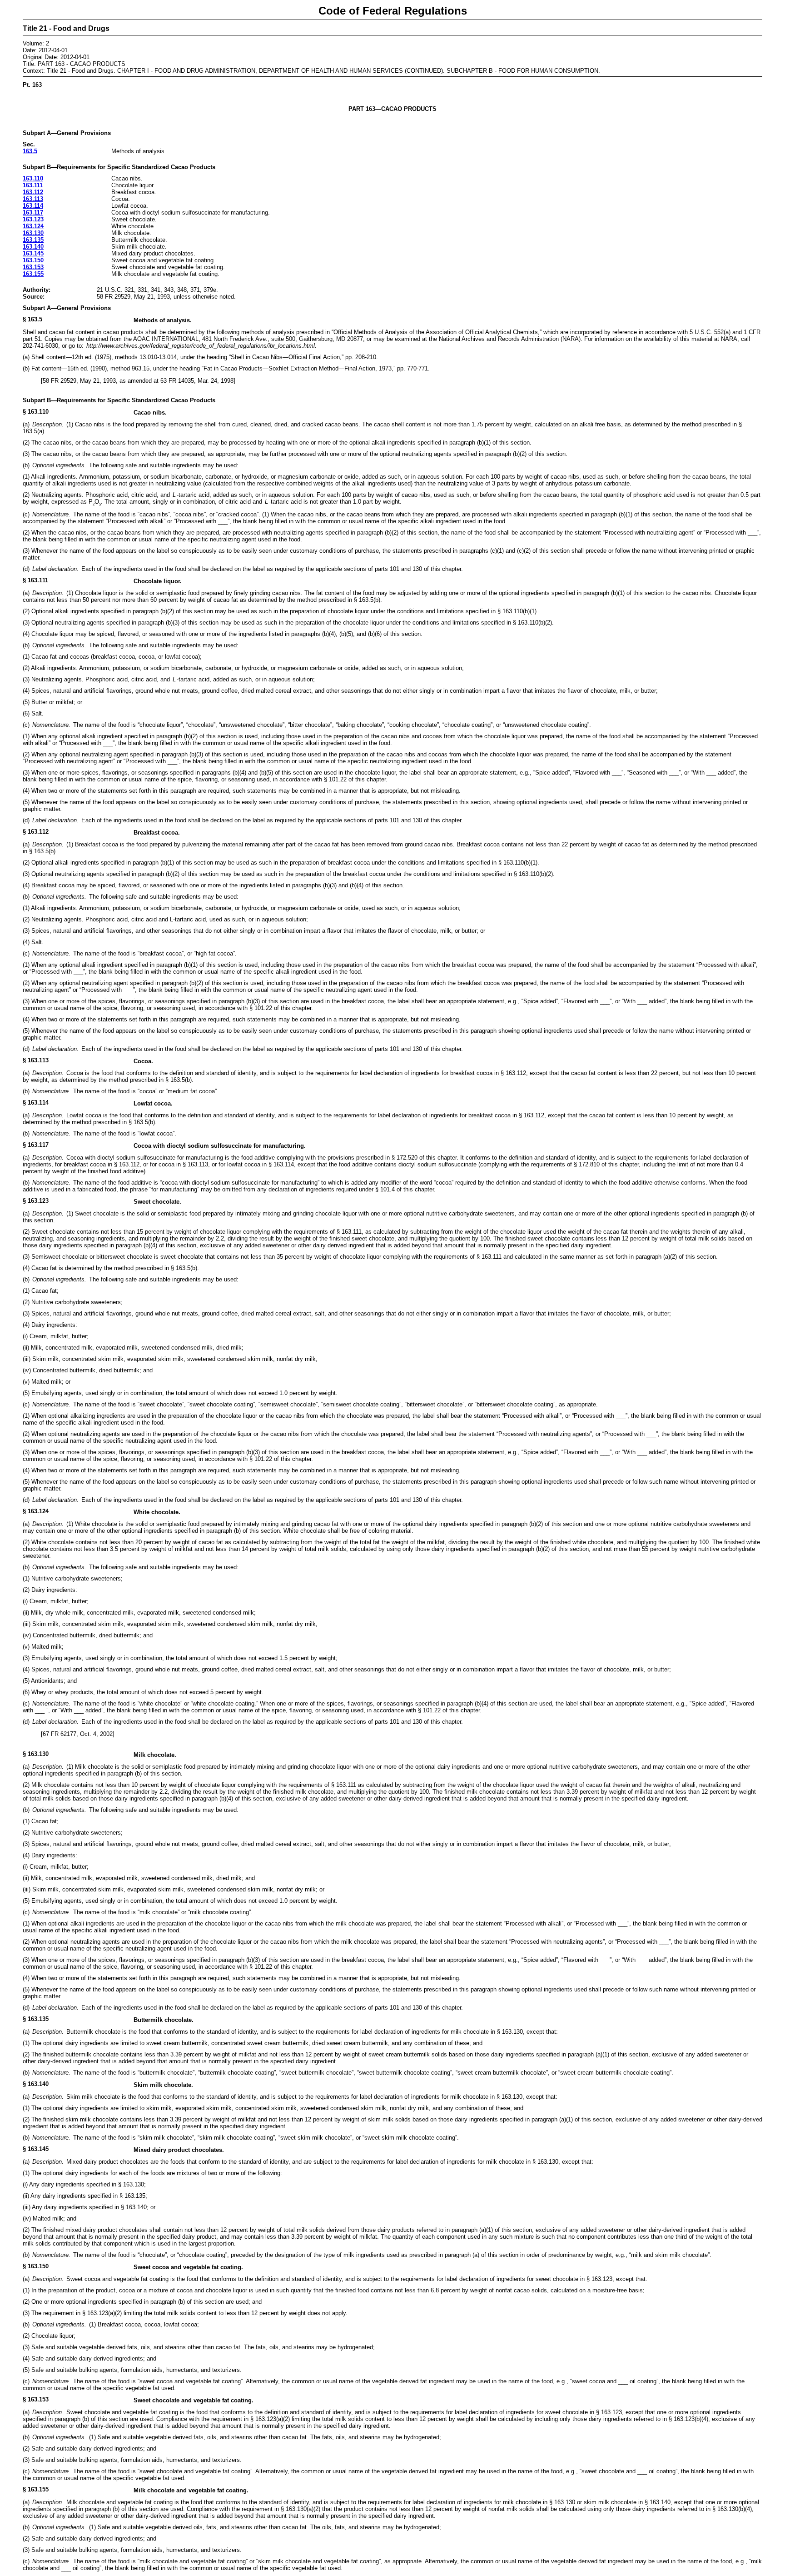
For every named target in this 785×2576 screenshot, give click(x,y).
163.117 (33, 213)
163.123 (33, 219)
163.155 (33, 274)
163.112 (33, 192)
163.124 (33, 226)
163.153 (33, 267)
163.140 (33, 247)
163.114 (33, 206)
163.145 (33, 253)
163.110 (33, 178)
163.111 (33, 185)
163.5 (30, 151)
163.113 (33, 199)
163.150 (33, 260)
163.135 (33, 240)
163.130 (33, 233)
